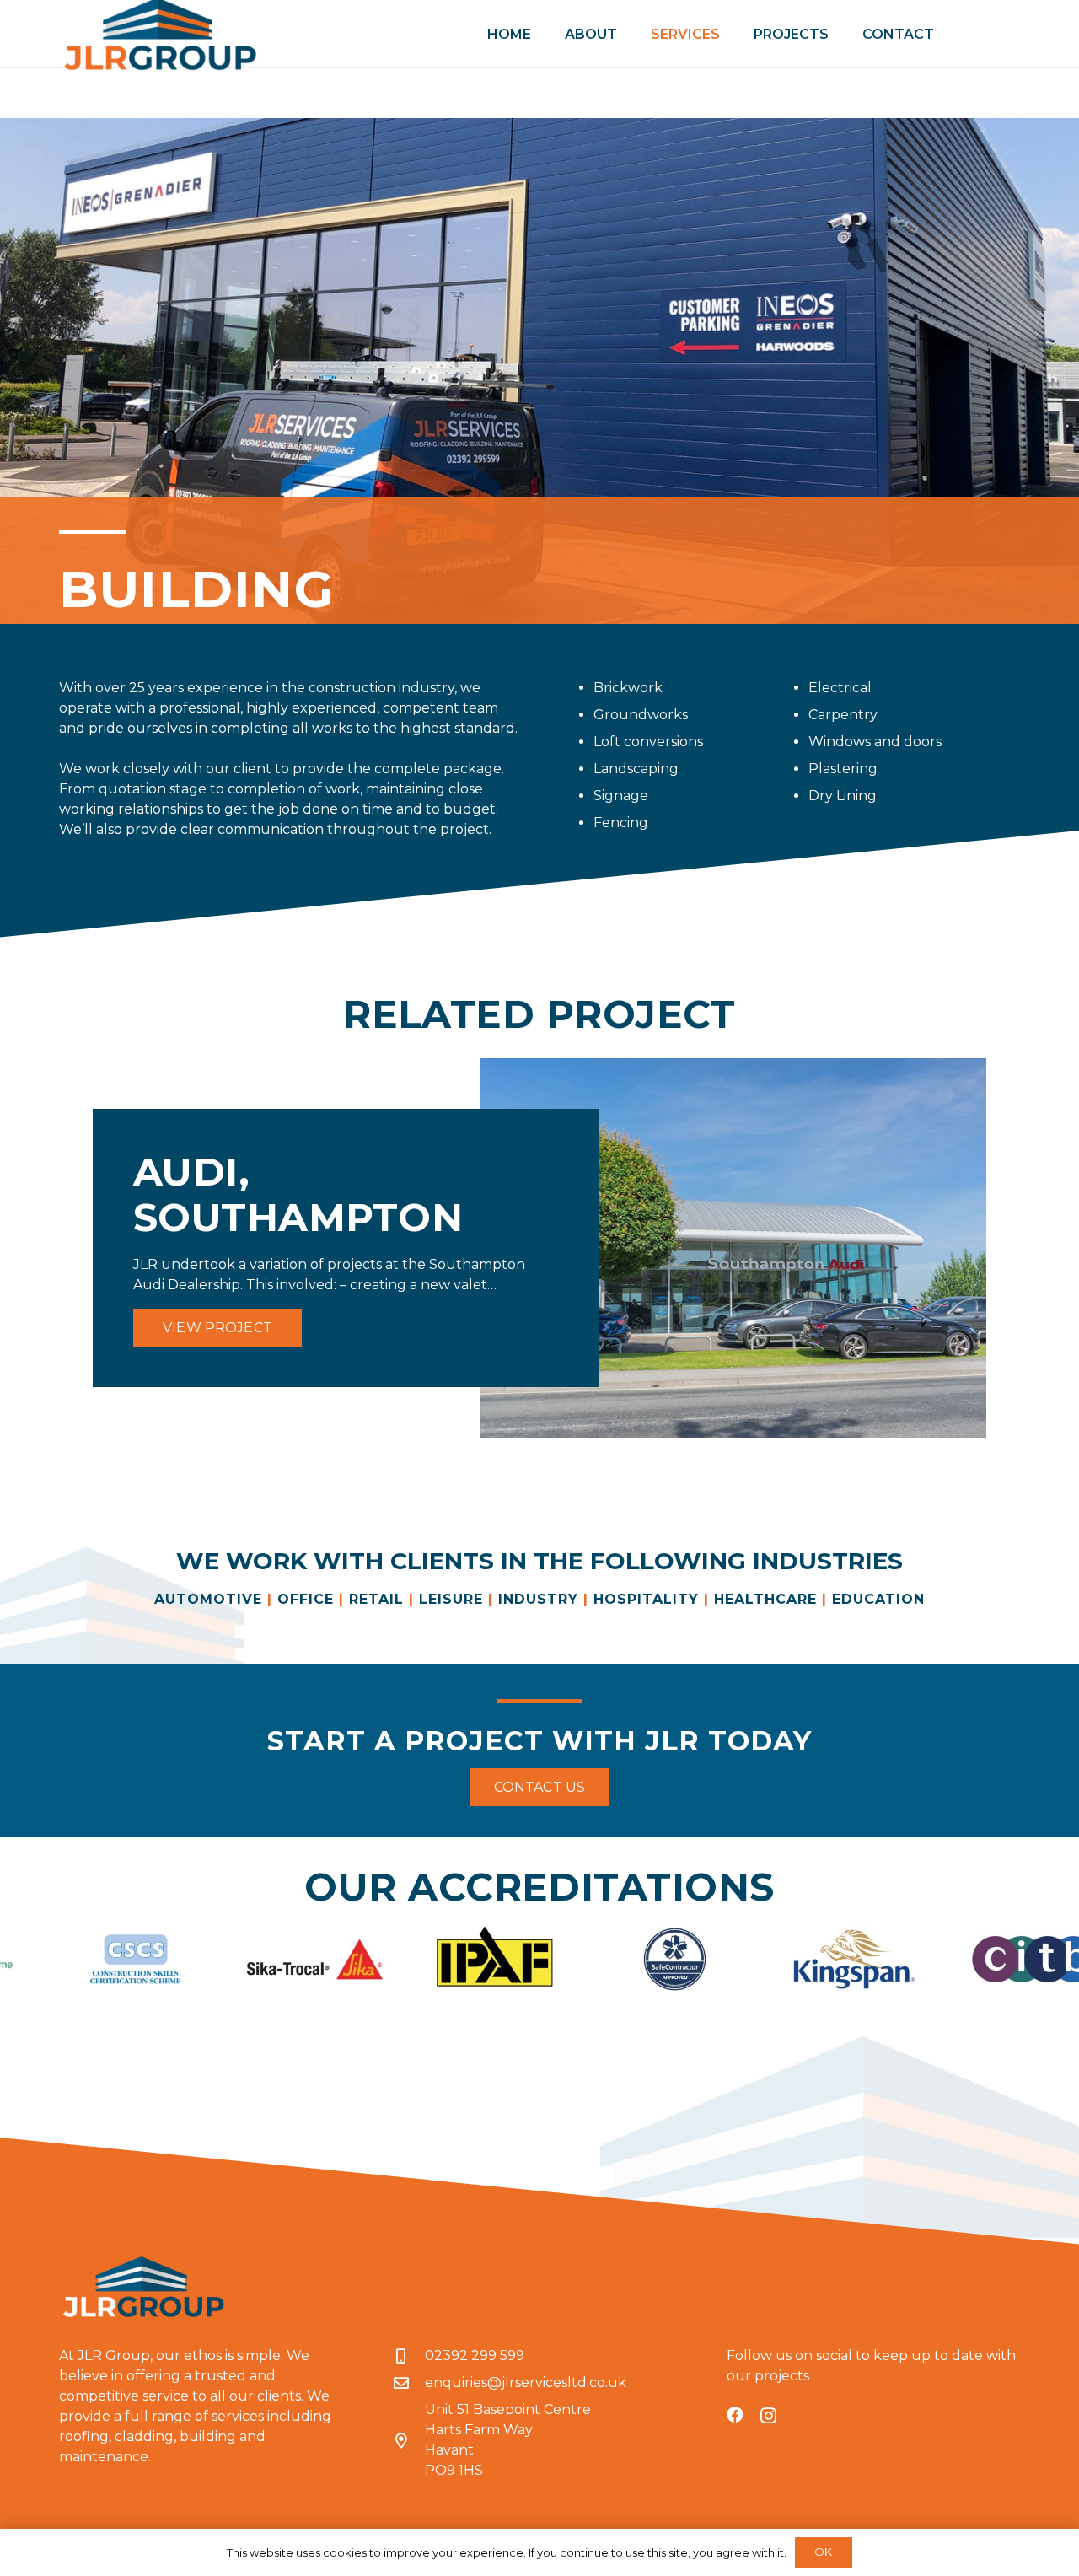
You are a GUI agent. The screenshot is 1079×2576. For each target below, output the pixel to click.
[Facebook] (735, 2415)
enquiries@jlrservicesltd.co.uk (526, 2382)
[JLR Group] (143, 2287)
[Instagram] (768, 2416)
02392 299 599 (475, 2356)
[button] (732, 33)
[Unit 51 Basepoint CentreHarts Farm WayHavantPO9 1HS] (409, 2440)
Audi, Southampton (298, 1195)
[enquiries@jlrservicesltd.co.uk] (409, 2383)
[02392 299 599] (409, 2356)
